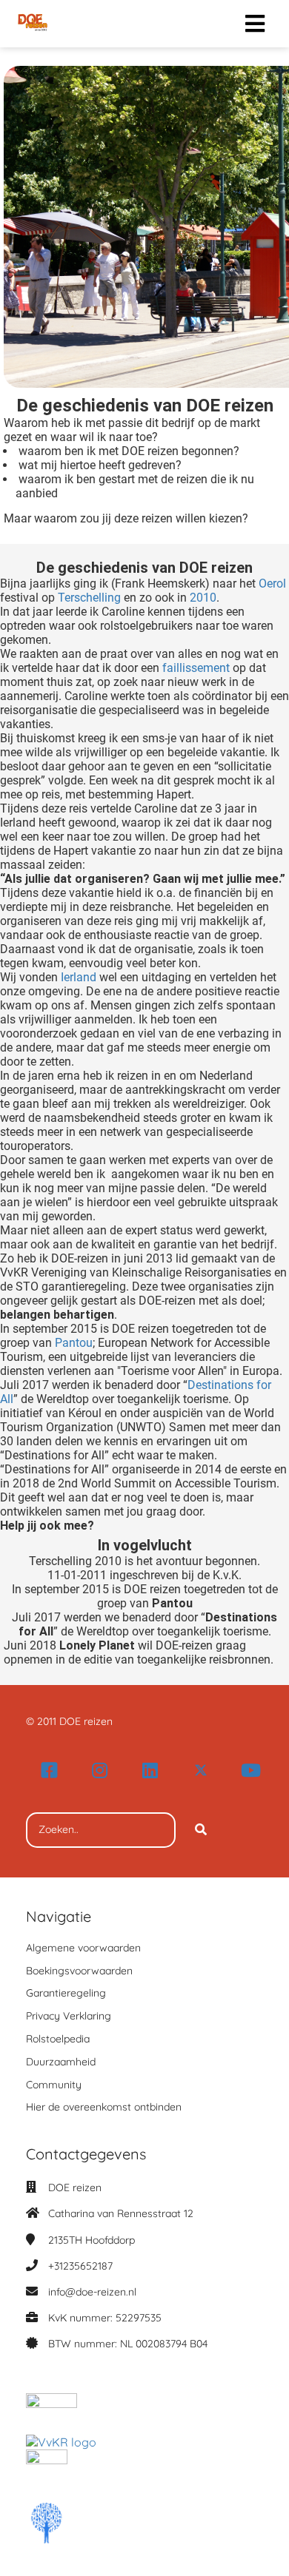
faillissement (196, 668)
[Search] (201, 1830)
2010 (203, 598)
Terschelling (89, 598)
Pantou (74, 1343)
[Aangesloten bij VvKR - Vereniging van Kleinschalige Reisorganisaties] (61, 2442)
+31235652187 (80, 2266)
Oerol (272, 584)
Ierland (79, 977)
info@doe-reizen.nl (92, 2292)
